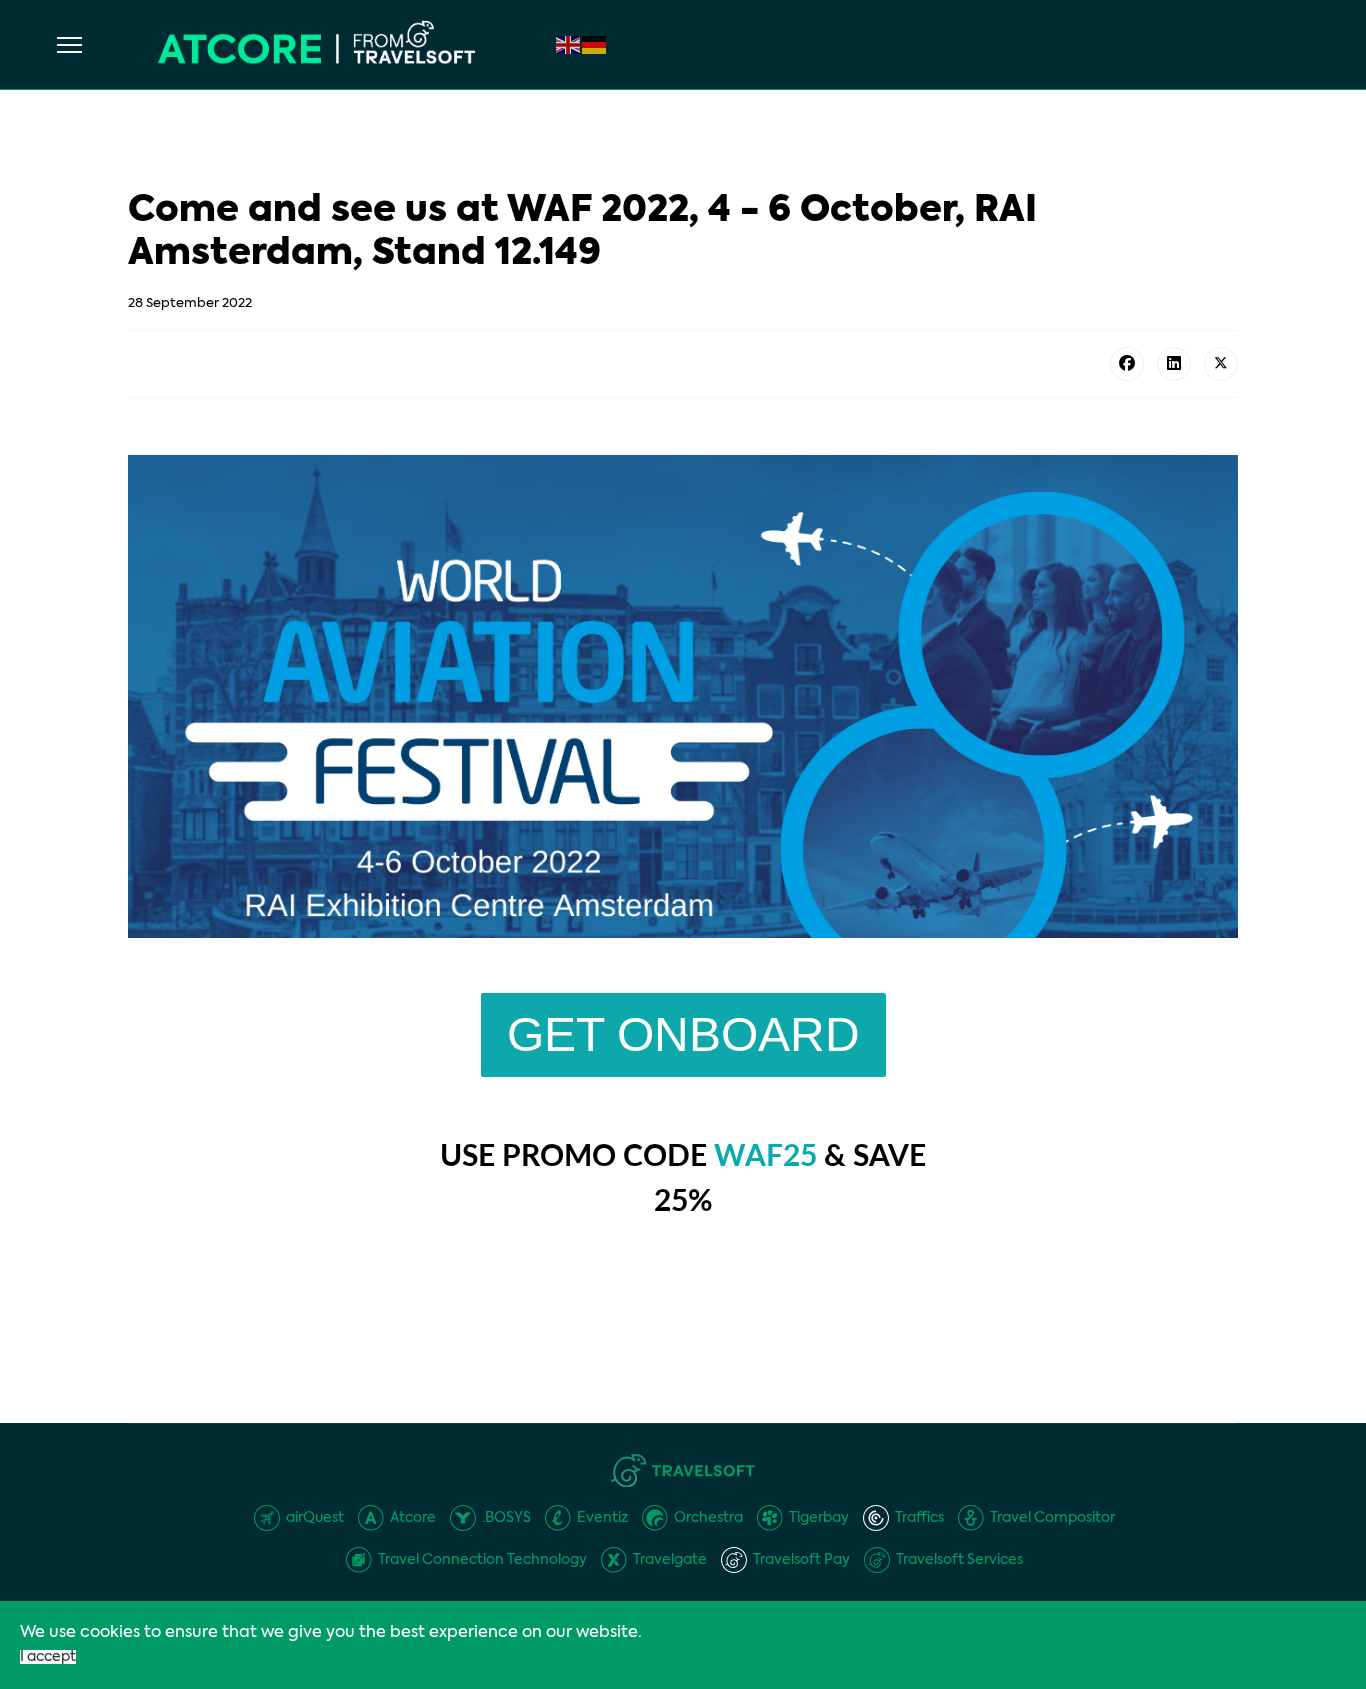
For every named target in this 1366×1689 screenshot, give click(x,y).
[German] (595, 45)
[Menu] (69, 45)
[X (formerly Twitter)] (1221, 364)
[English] (569, 45)
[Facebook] (1127, 364)
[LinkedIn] (1174, 364)
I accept (48, 1657)
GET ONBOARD (683, 1034)
